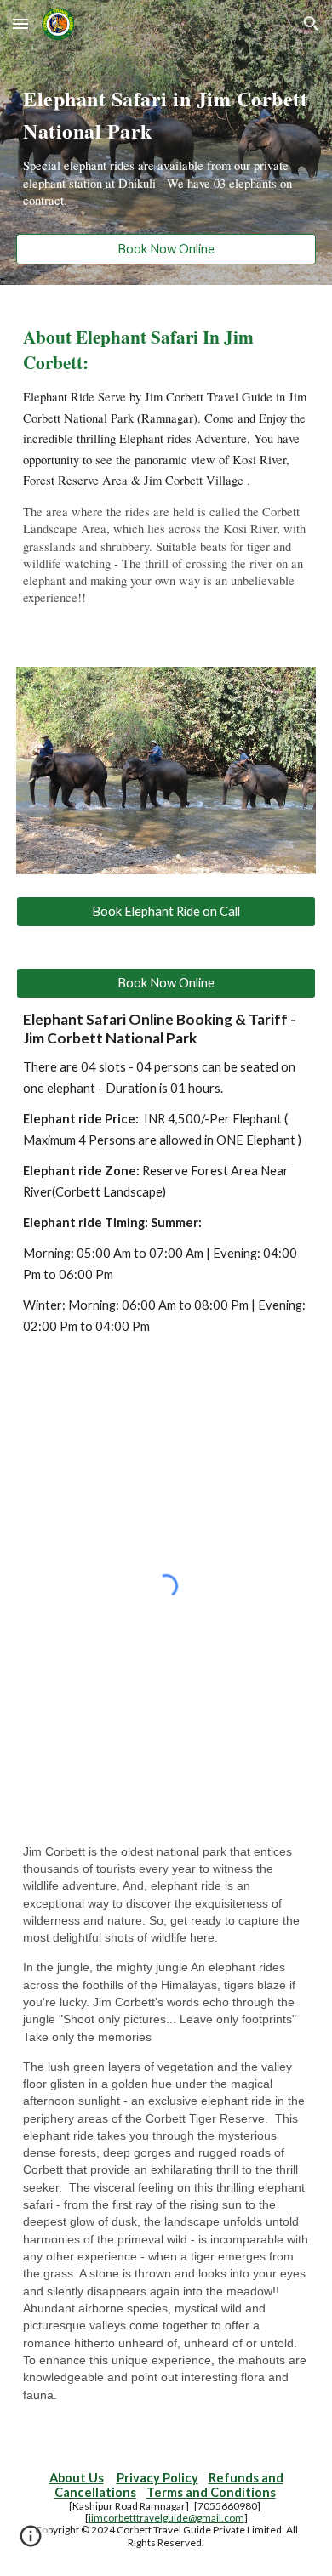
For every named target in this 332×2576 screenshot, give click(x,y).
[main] (166, 151)
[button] (20, 23)
